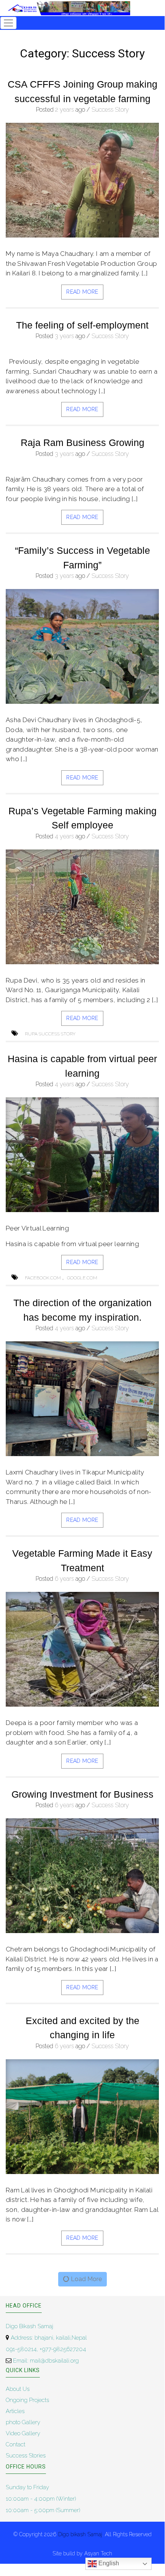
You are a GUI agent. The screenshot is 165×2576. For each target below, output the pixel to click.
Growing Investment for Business (82, 1794)
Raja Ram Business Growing (82, 443)
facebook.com (43, 1278)
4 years (64, 836)
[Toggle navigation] (8, 23)
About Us (18, 2389)
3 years (64, 336)
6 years (64, 1579)
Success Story (110, 110)
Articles (15, 2411)
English (108, 2563)
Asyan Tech (98, 2553)
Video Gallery (23, 2433)
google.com (82, 1278)
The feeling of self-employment (82, 325)
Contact (16, 2444)
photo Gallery (23, 2422)
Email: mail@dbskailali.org (45, 2361)
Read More (82, 292)
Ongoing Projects (27, 2400)
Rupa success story (50, 1034)
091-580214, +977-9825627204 (46, 2349)
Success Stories (26, 2456)
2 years (65, 110)
